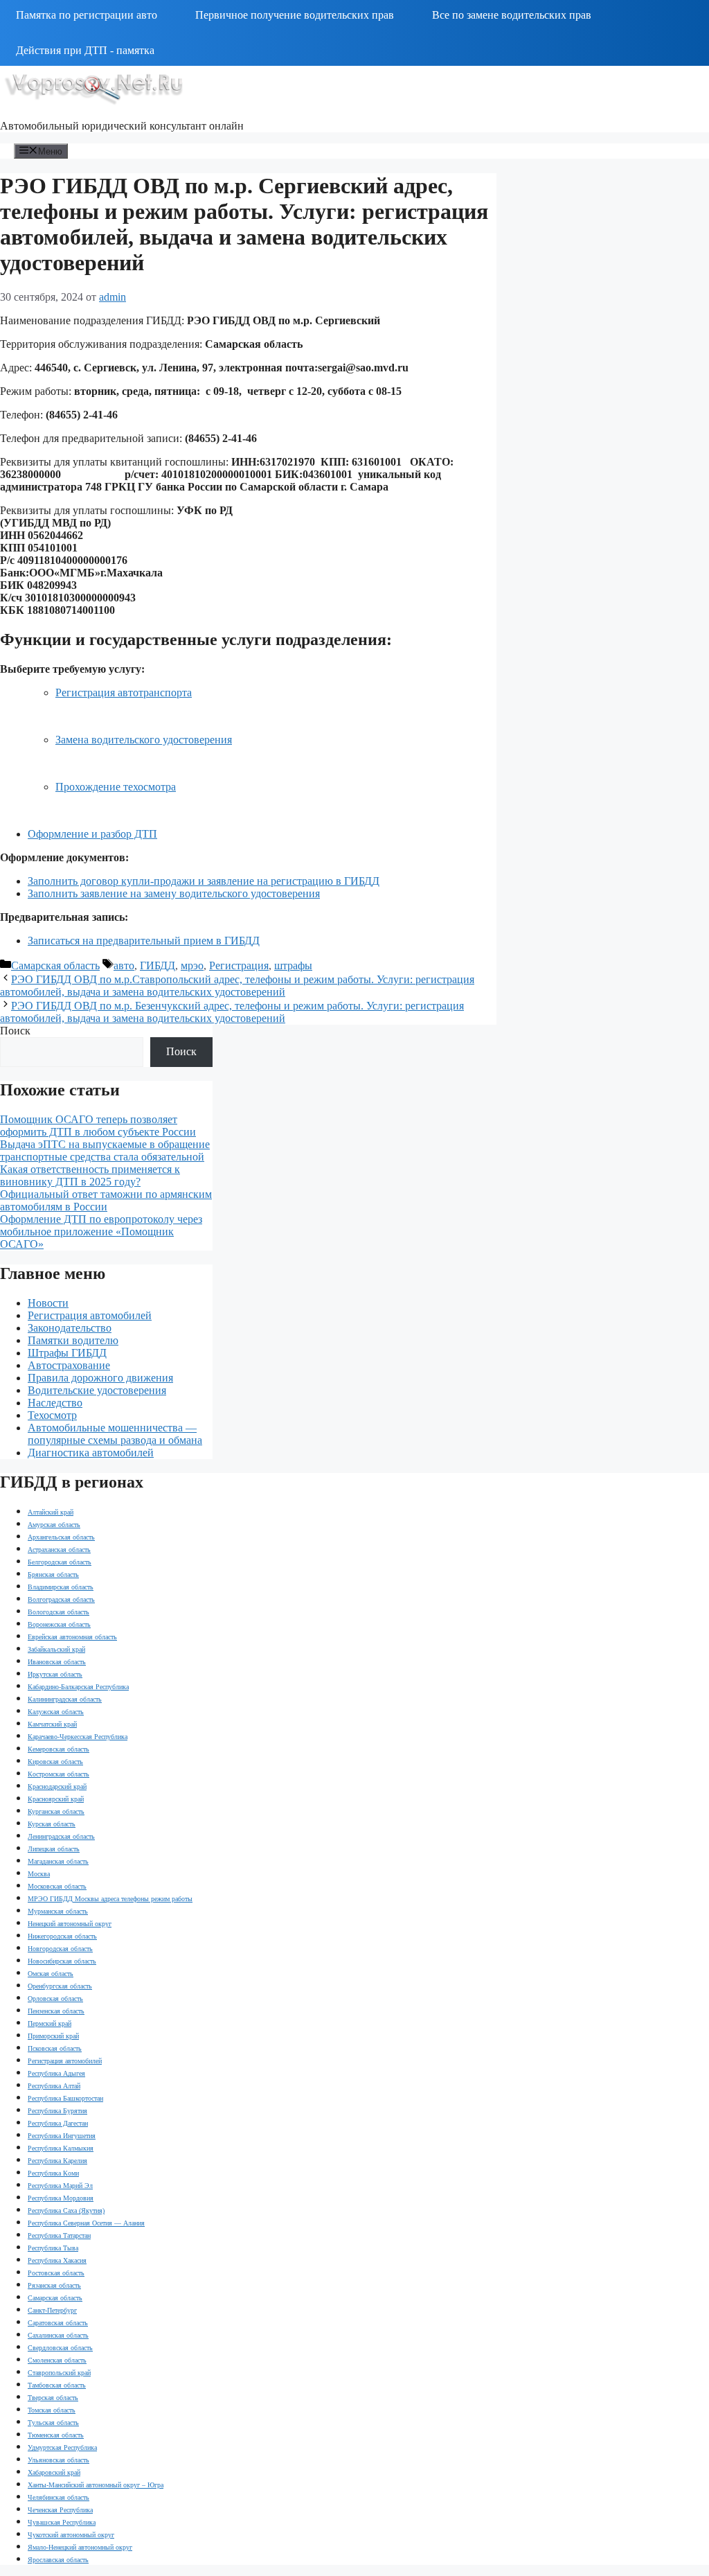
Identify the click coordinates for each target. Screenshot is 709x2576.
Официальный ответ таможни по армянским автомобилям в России (106, 1200)
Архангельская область (61, 1537)
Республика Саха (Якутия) (66, 2211)
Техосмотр (52, 1415)
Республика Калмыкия (61, 2148)
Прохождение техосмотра (116, 787)
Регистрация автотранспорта (124, 692)
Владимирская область (61, 1587)
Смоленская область (57, 2360)
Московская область (57, 1886)
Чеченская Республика (60, 2510)
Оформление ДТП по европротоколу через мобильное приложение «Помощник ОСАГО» (101, 1232)
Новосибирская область (62, 1961)
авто (124, 965)
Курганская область (56, 1811)
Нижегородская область (62, 1936)
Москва (39, 1874)
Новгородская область (60, 1949)
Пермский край (50, 2023)
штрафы (293, 965)
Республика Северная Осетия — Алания (86, 2223)
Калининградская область (65, 1699)
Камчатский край (52, 1724)
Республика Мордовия (61, 2198)
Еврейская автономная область (72, 1637)
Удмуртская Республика (62, 2447)
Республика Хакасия (57, 2260)
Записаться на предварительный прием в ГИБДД (144, 941)
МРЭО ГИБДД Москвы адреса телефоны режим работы (110, 1899)
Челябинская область (59, 2497)
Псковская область (55, 2048)
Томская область (52, 2410)
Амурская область (54, 1525)
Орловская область (55, 1999)
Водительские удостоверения (97, 1390)
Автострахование (69, 1365)
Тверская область (53, 2398)
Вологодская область (59, 1612)
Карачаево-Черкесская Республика (78, 1737)
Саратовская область (58, 2323)
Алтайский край (51, 1512)
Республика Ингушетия (62, 2136)
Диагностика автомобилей (91, 1453)
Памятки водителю (73, 1340)
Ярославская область (58, 2560)
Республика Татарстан (59, 2235)
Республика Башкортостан (65, 2098)
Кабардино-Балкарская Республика (78, 1687)
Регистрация (239, 965)
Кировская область (55, 1762)
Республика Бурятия (57, 2111)
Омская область (51, 1974)
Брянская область (53, 1574)
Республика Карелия (57, 2161)
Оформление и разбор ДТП (92, 834)
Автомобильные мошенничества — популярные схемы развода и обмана (115, 1434)
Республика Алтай (54, 2086)
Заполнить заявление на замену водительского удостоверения (174, 893)
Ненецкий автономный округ (70, 1924)
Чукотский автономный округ (71, 2535)
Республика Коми (53, 2173)
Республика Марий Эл (60, 2186)
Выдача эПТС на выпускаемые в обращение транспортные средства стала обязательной (105, 1150)
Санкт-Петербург (52, 2310)
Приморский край (53, 2036)
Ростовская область (56, 2273)
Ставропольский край (59, 2373)
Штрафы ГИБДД (67, 1353)
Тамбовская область (57, 2385)
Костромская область (59, 1774)
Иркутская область (55, 1674)
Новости (48, 1303)
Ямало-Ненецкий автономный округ (80, 2547)
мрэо (192, 965)
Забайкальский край (56, 1649)
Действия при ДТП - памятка (85, 50)
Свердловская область (60, 2348)
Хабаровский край (54, 2472)
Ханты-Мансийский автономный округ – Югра (96, 2485)
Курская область (52, 1824)
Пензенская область (56, 2011)
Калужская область (56, 1712)
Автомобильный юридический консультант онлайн (122, 126)
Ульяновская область (59, 2460)
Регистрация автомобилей (90, 1315)
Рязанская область (54, 2285)
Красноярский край (56, 1799)
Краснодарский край (57, 1787)
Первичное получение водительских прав (295, 15)
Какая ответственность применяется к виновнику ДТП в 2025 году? (90, 1175)
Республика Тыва (53, 2248)
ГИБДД (158, 965)
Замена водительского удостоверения (144, 740)
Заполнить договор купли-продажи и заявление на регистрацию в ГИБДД (204, 881)
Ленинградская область (61, 1836)
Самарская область (55, 965)
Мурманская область (58, 1911)
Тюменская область (56, 2435)
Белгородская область (60, 1562)
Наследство (55, 1403)
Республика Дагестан (58, 2123)
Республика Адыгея (56, 2073)
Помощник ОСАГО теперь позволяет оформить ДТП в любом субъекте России (98, 1126)
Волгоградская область (61, 1599)
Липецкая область (54, 1849)
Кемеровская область (59, 1749)
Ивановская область (57, 1662)
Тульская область (53, 2423)
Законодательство (70, 1328)
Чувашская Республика (62, 2522)
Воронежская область (59, 1624)
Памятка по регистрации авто (87, 15)
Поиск (15, 1031)
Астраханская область (59, 1550)
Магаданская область (58, 1861)
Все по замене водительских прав (512, 15)
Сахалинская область (58, 2335)
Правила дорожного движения (100, 1378)
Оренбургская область (60, 1986)
